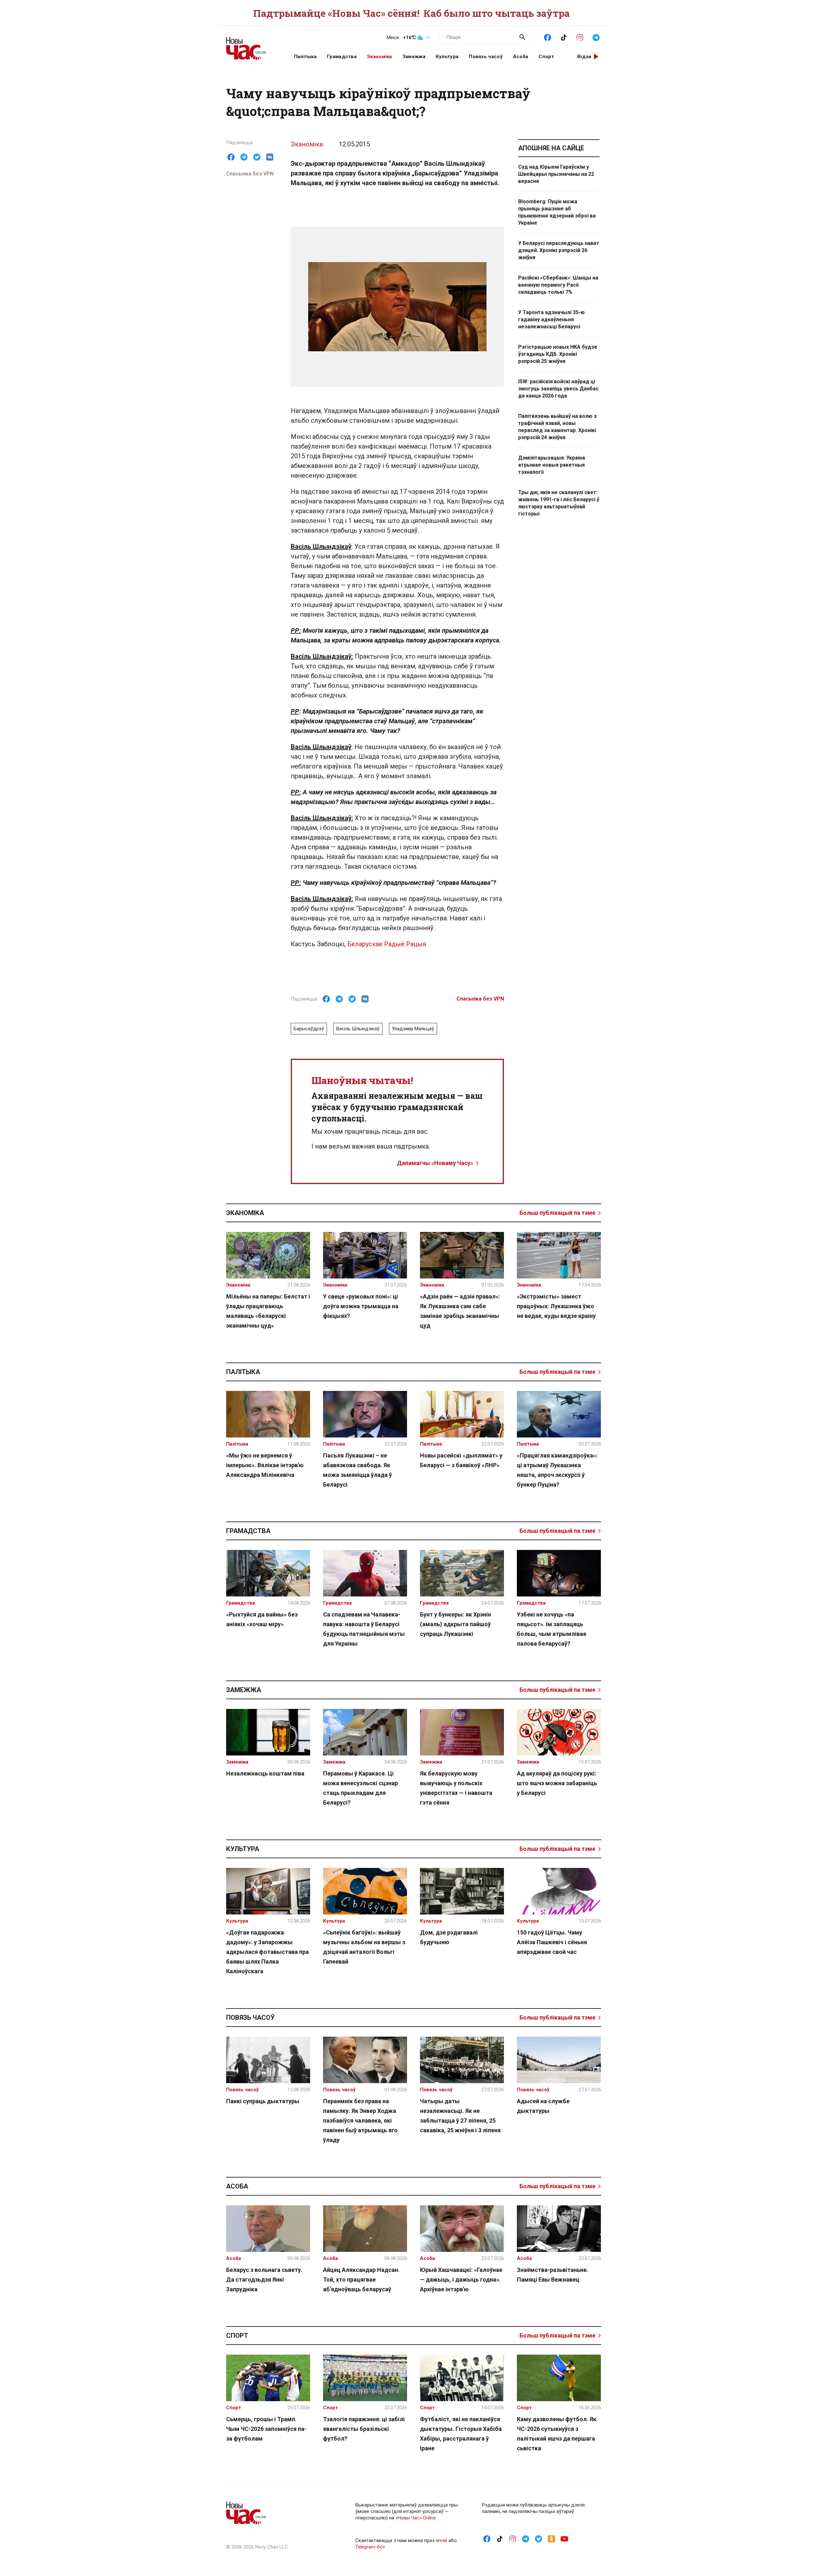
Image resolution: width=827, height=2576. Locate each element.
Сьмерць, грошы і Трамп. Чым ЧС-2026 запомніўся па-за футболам (266, 2429)
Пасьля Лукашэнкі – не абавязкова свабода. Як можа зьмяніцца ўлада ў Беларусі (357, 1470)
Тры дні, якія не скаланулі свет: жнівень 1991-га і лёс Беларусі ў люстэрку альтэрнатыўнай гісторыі (559, 503)
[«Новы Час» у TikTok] (564, 37)
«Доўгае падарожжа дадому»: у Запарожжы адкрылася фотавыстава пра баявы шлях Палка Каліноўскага (267, 1952)
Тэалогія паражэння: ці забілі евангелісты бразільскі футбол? (364, 2429)
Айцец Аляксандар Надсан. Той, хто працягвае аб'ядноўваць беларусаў (361, 2279)
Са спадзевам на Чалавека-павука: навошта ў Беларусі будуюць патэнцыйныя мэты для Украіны (364, 1629)
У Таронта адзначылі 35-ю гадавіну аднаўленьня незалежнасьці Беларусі (551, 319)
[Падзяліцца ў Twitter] (257, 157)
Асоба (521, 57)
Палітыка (305, 57)
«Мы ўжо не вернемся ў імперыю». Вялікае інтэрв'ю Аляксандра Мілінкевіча (265, 1465)
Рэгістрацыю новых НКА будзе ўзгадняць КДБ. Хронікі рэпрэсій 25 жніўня (558, 354)
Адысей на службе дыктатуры (543, 2106)
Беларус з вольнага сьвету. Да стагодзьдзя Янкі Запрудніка (264, 2279)
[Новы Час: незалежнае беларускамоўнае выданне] (252, 45)
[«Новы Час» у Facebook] (548, 37)
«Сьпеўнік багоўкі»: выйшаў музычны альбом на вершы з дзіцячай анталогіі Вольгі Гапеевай (364, 1947)
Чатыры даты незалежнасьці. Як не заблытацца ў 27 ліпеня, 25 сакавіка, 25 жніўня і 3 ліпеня (460, 2116)
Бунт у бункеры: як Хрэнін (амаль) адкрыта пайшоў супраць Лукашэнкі (455, 1624)
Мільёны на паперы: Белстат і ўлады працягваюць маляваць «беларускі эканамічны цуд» (268, 1311)
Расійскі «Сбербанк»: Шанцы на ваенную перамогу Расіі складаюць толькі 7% (558, 285)
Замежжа (414, 57)
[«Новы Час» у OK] (551, 2539)
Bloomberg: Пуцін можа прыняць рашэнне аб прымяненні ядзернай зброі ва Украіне (557, 212)
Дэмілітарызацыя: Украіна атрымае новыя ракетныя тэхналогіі (552, 465)
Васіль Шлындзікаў (358, 1029)
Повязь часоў (486, 57)
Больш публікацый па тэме (557, 1213)
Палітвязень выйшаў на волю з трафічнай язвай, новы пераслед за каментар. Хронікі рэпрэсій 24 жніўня (557, 427)
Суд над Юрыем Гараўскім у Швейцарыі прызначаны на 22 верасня (556, 174)
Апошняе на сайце (551, 148)
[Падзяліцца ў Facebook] (231, 157)
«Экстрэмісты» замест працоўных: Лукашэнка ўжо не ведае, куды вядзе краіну (556, 1306)
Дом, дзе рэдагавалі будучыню (449, 1937)
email (441, 2540)
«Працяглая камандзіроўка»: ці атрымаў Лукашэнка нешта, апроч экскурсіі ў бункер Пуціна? (557, 1470)
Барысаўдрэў (309, 1029)
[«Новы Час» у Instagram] (580, 37)
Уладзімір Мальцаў (413, 1029)
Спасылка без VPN (250, 174)
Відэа (584, 57)
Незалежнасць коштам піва (265, 1773)
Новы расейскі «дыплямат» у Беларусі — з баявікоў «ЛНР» (461, 1460)
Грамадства (342, 57)
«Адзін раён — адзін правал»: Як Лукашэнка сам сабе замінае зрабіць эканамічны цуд (460, 1311)
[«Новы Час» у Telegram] (596, 37)
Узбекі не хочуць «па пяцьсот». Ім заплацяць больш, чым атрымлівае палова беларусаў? (552, 1629)
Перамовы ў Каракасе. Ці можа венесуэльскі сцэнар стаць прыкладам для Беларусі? (361, 1788)
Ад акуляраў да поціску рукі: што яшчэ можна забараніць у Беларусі (557, 1783)
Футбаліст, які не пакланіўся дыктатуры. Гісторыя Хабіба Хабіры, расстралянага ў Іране (461, 2434)
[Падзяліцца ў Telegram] (244, 157)
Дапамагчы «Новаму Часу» (435, 1163)
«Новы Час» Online (416, 2518)
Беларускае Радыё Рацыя (387, 944)
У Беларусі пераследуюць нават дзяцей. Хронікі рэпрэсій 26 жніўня (559, 250)
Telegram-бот (370, 2547)
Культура (447, 57)
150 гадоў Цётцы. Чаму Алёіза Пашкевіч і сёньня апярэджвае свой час (552, 1942)
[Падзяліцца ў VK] (270, 157)
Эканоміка (380, 57)
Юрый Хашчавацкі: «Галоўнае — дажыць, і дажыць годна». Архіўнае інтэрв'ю (461, 2279)
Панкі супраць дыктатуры (263, 2101)
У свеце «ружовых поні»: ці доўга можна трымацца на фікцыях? (361, 1306)
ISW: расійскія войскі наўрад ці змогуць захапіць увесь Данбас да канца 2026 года (558, 389)
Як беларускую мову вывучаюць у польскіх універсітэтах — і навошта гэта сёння (456, 1788)
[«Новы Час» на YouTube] (564, 2539)
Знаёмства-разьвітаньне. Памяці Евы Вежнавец (553, 2275)
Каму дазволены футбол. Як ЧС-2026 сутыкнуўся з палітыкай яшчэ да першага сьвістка (557, 2434)
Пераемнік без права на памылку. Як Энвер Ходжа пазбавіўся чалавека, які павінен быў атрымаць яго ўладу (360, 2120)
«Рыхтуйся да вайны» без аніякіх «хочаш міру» (262, 1619)
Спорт (546, 57)
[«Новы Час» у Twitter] (539, 2539)
